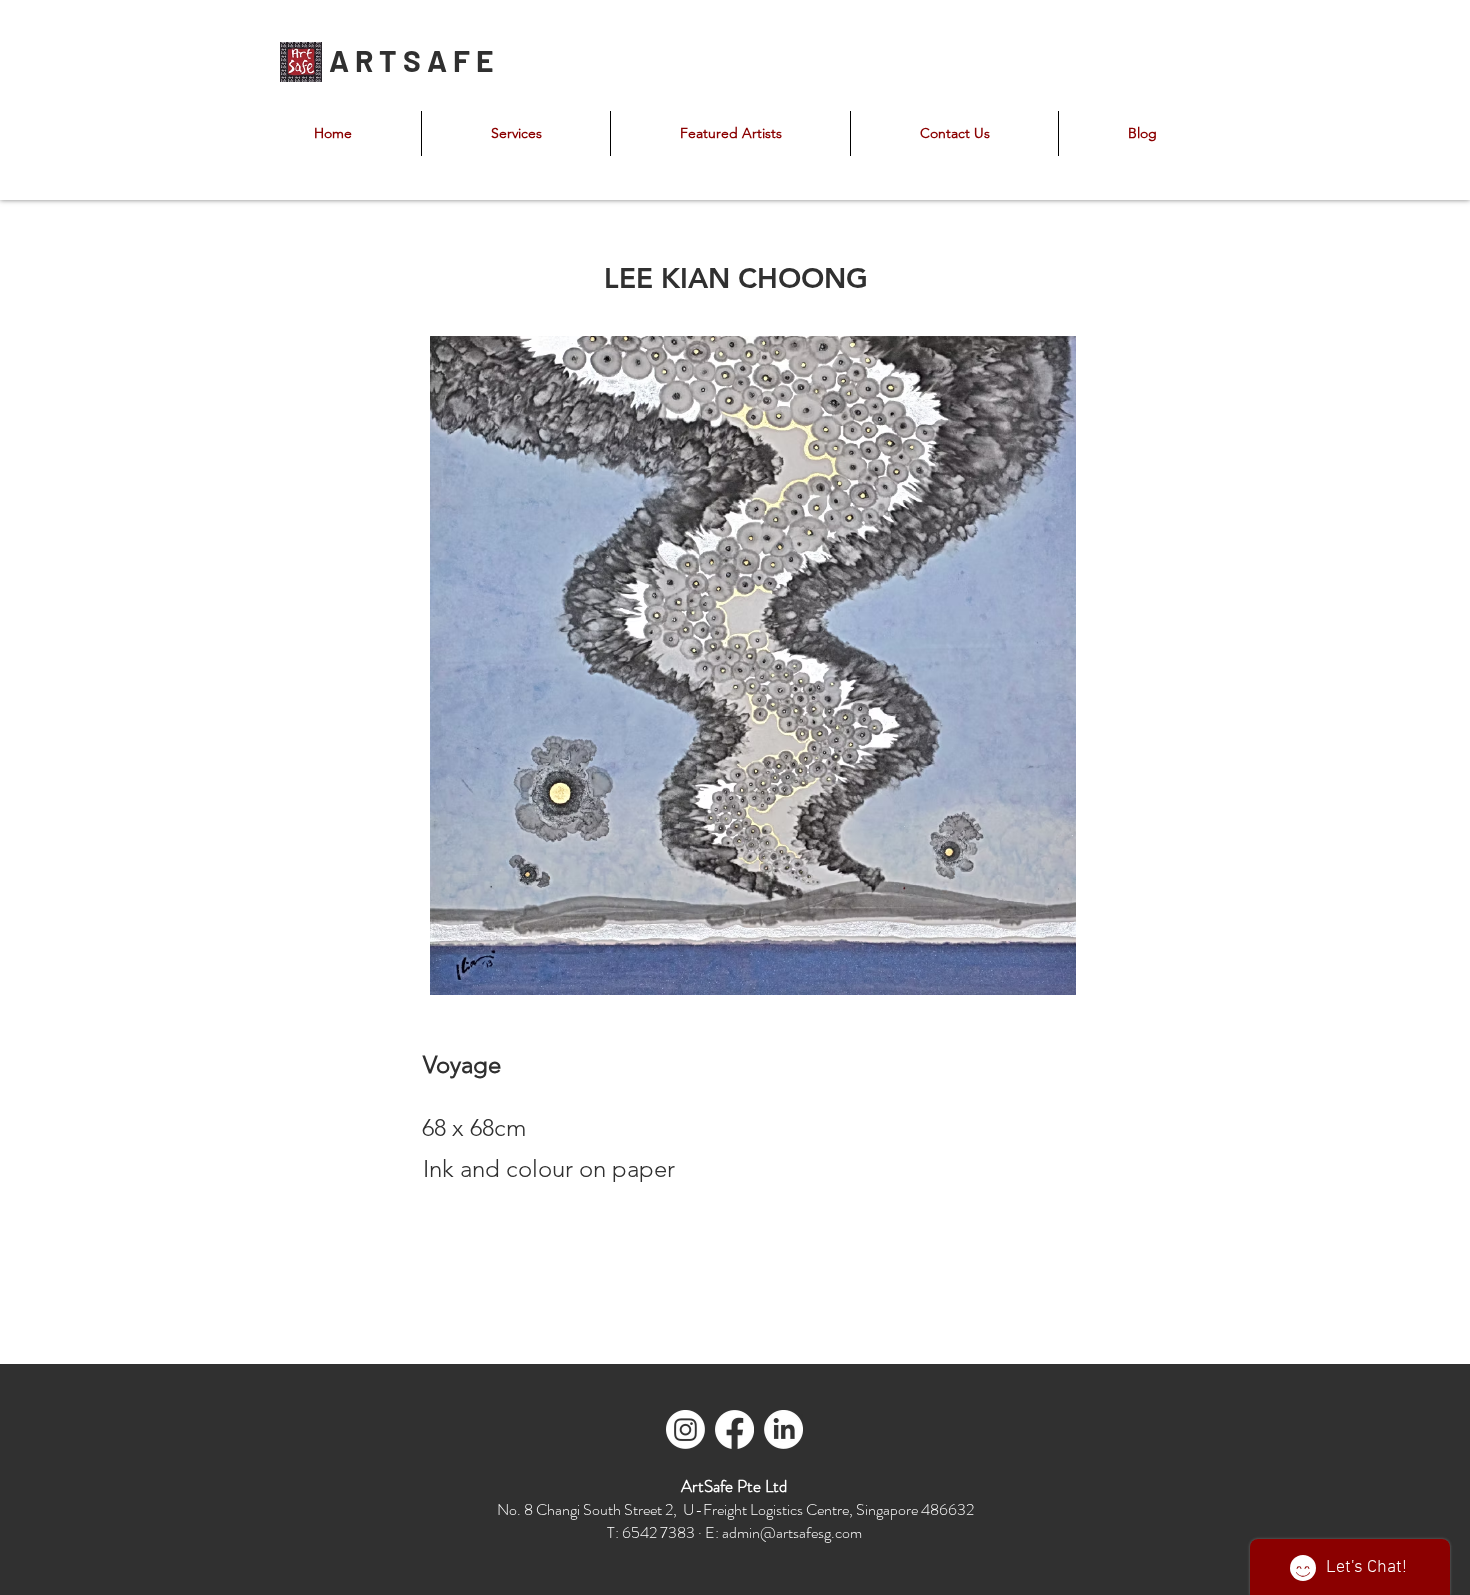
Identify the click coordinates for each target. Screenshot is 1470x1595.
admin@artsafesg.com (792, 1532)
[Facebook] (734, 1429)
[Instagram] (685, 1429)
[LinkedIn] (783, 1429)
